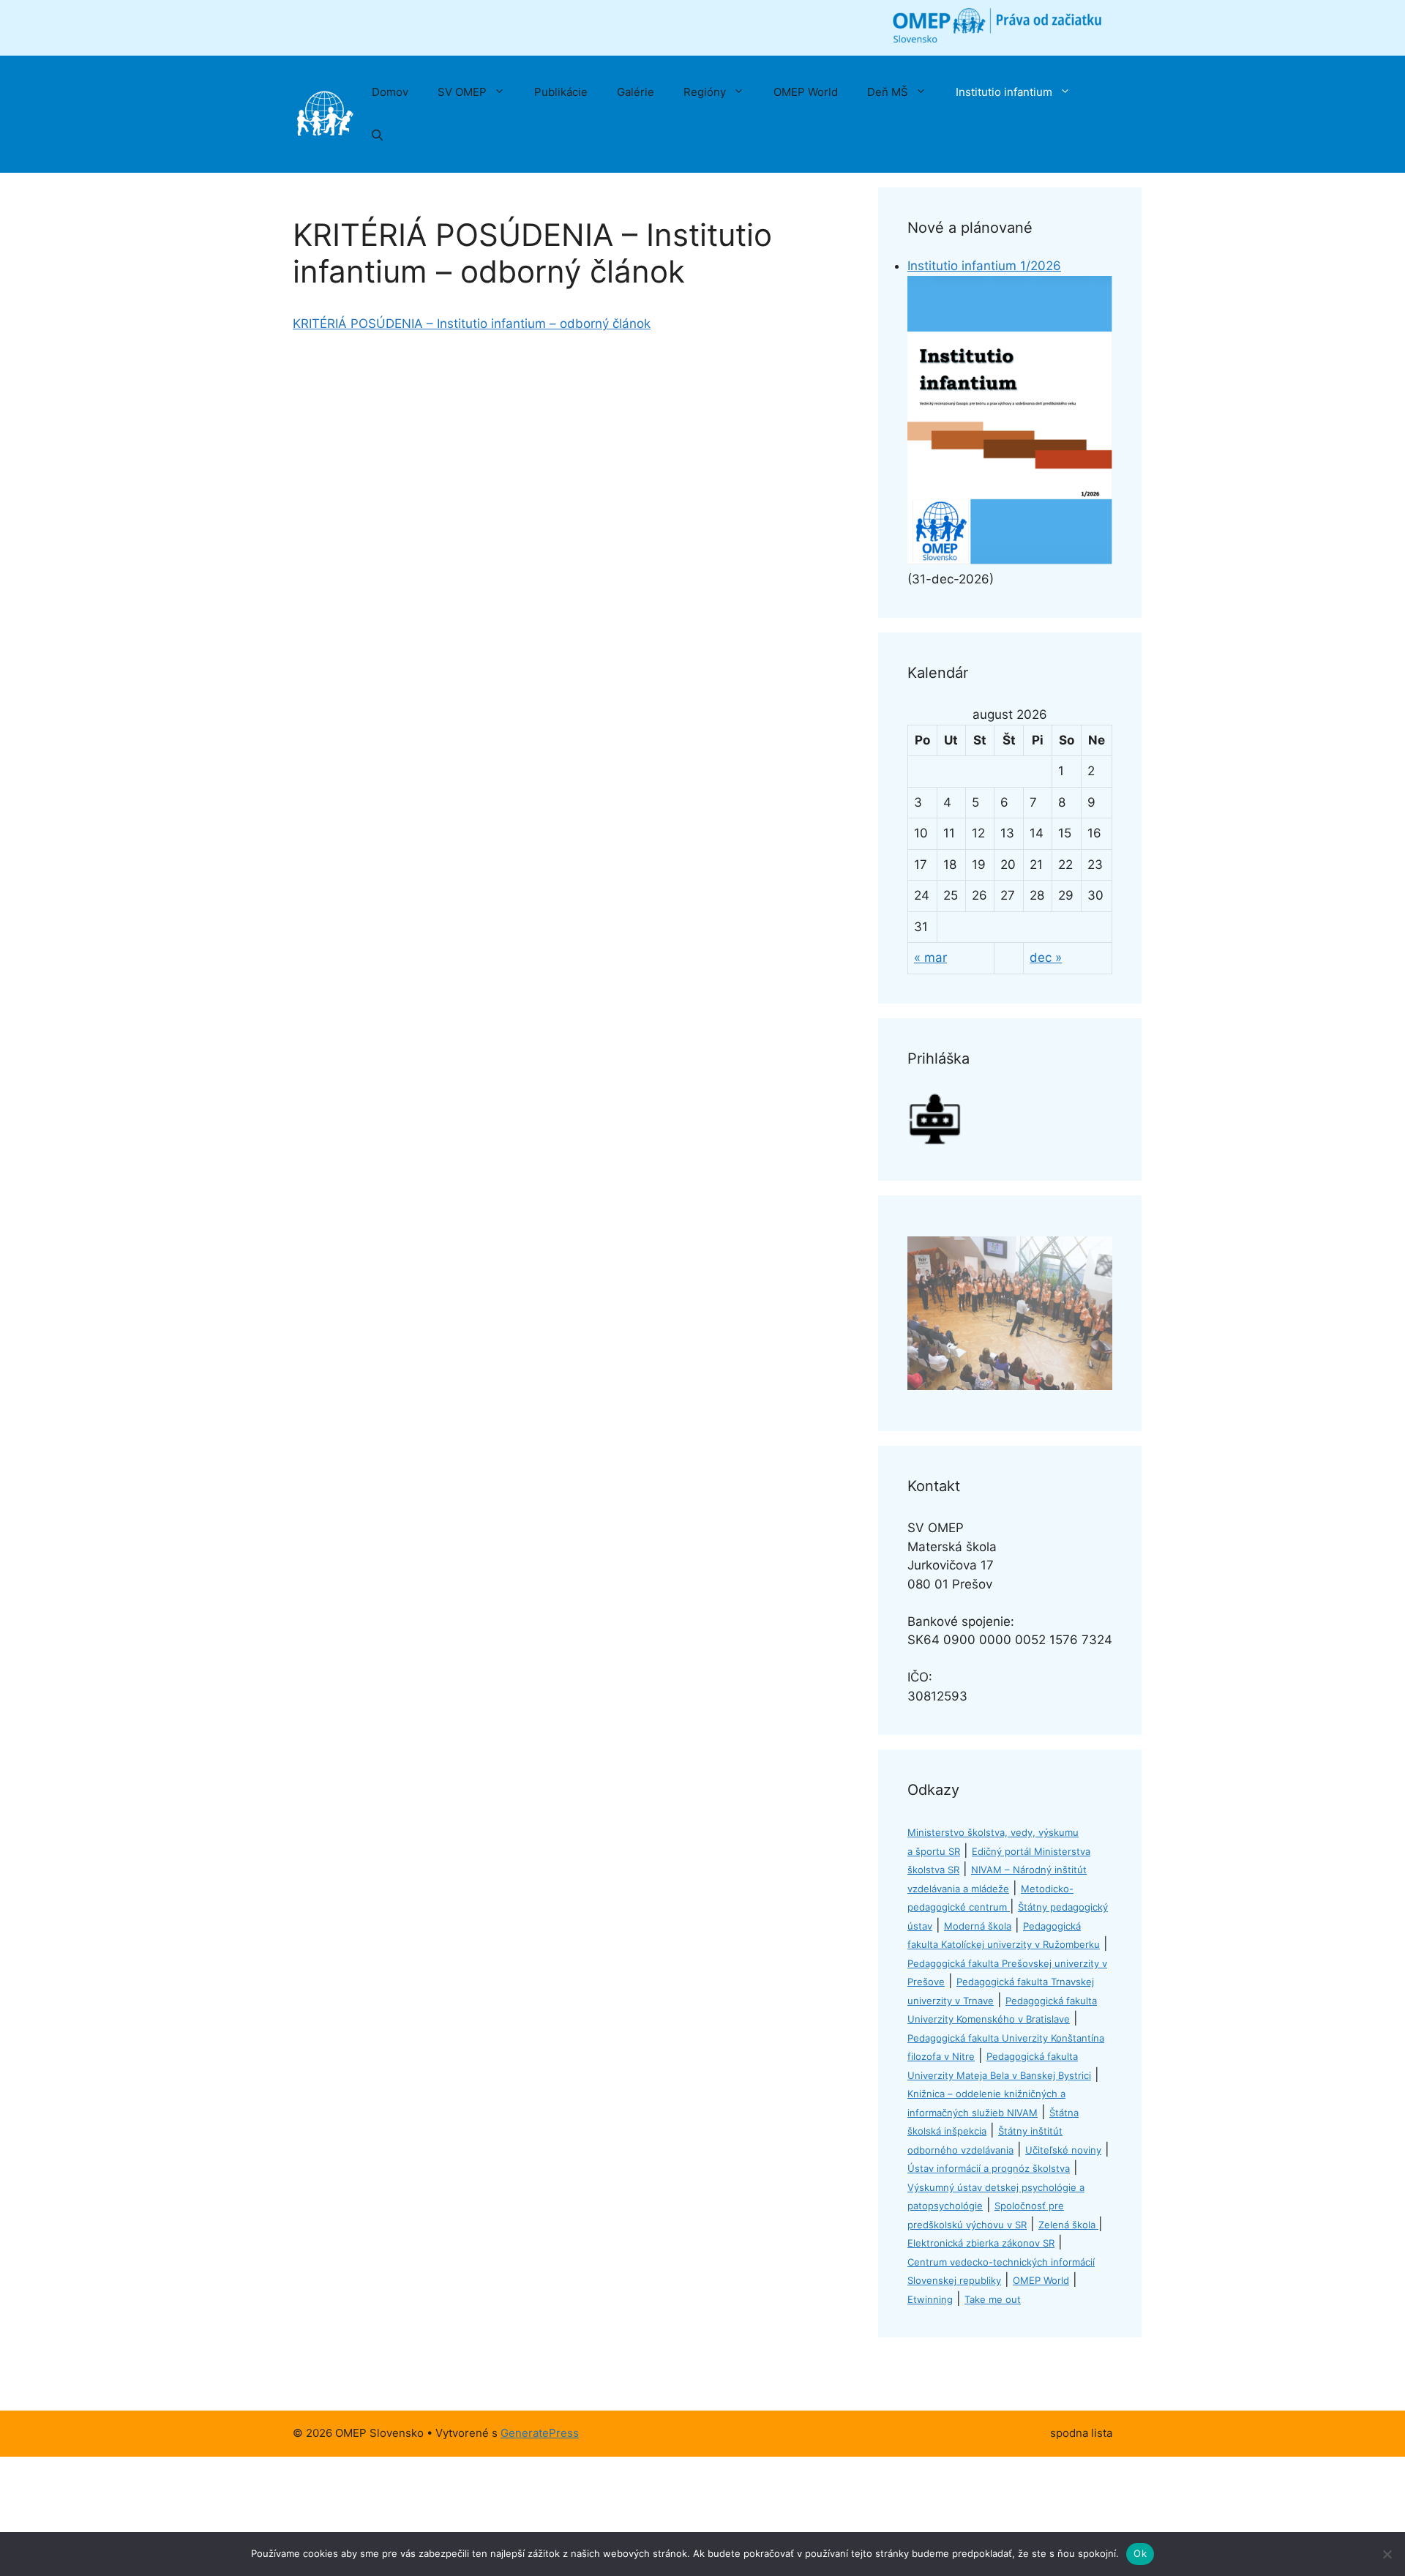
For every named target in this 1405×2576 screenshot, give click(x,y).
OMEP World (806, 92)
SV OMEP (462, 92)
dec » (1046, 957)
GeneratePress (540, 2433)
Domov (390, 92)
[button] (377, 136)
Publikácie (561, 92)
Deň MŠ (888, 92)
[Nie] (1387, 2554)
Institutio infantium (1004, 92)
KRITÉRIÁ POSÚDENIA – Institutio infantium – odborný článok (472, 324)
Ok (1140, 2553)
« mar (930, 957)
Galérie (636, 92)
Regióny (705, 92)
